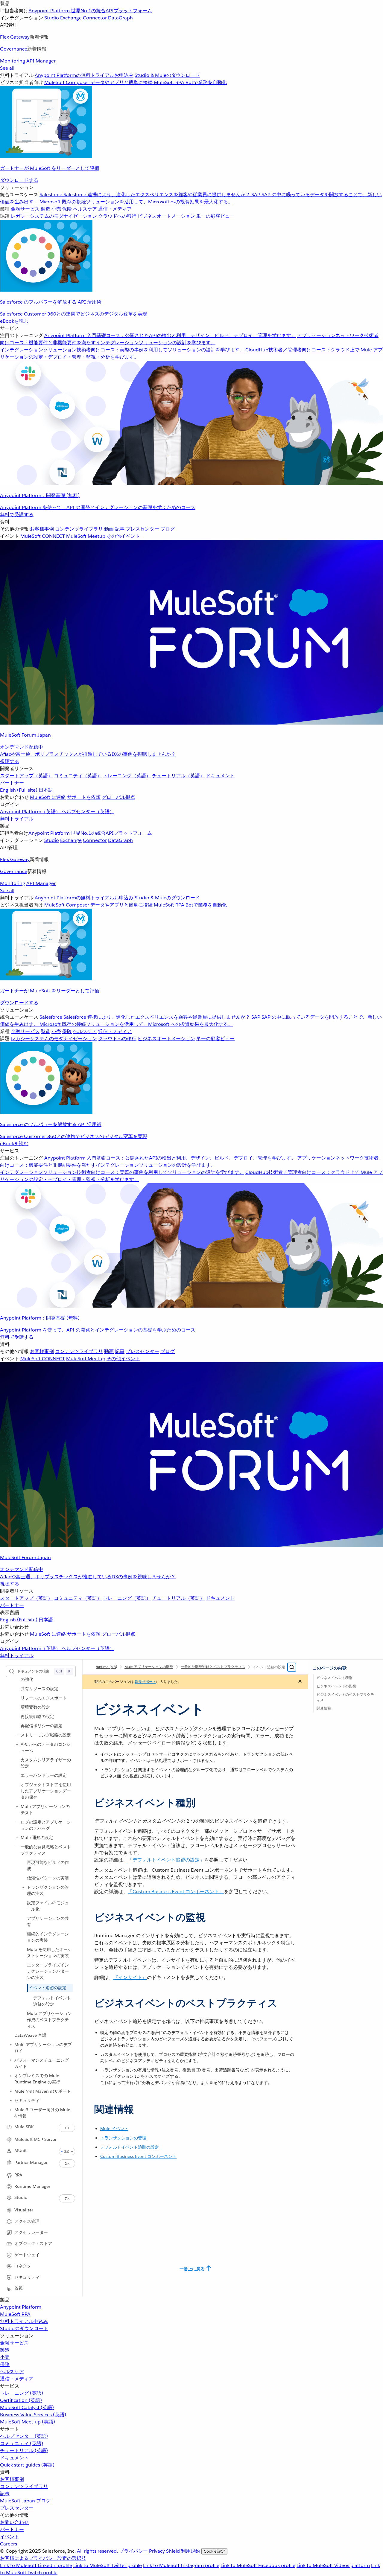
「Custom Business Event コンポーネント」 (176, 1892)
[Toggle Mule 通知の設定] (17, 1838)
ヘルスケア (12, 2372)
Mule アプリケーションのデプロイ (43, 2048)
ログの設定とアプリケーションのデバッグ (46, 1825)
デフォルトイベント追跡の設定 (52, 2001)
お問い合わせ (14, 2522)
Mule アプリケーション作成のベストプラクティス (49, 2020)
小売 (5, 2357)
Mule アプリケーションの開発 (149, 1667)
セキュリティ (27, 2100)
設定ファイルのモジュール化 (48, 1906)
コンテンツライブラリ (24, 2486)
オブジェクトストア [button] (33, 2243)
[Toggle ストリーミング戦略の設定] (17, 1735)
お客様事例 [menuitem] (42, 529)
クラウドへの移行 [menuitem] (117, 216)
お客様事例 (12, 2479)
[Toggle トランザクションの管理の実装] (23, 1887)
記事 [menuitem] (120, 529)
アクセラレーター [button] (31, 2232)
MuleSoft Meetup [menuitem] (86, 536)
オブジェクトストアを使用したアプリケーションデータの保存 (46, 1791)
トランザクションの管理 (123, 2138)
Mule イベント (114, 2129)
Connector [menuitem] (95, 18)
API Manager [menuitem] (41, 61)
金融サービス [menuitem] (25, 209)
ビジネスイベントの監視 (336, 1686)
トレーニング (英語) (22, 2393)
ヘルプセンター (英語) (24, 2436)
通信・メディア (17, 2379)
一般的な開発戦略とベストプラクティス (46, 1850)
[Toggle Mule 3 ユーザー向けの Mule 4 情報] (11, 2110)
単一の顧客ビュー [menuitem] (215, 216)
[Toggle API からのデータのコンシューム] (17, 1744)
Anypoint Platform (21, 2307)
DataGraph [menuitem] (120, 18)
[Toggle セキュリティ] (11, 2100)
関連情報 (324, 1708)
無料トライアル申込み (24, 2321)
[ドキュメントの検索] (292, 1667)
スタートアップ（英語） (26, 776)
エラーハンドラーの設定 (44, 1775)
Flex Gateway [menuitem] (15, 37)
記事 (5, 2494)
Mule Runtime (101, 1667)
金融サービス (14, 2343)
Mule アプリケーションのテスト (45, 1810)
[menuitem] (191, 92)
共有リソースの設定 (39, 1689)
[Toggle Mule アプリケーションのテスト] (17, 1806)
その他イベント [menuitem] (123, 536)
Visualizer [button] (24, 2210)
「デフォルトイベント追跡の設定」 (166, 1860)
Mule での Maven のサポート (43, 2091)
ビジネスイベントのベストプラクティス (345, 1697)
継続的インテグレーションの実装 (48, 1937)
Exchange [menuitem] (71, 18)
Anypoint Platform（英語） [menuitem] (31, 812)
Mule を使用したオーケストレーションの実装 (49, 1953)
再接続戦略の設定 (37, 1716)
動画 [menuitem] (109, 529)
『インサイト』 (130, 1977)
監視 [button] (19, 2288)
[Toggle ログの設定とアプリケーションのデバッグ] (17, 1822)
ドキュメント (220, 776)
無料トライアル (17, 819)
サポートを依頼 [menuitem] (84, 797)
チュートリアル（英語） (178, 776)
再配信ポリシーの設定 (42, 1726)
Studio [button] (21, 2197)
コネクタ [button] (23, 2266)
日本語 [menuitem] (46, 790)
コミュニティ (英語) (22, 2443)
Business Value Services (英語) (33, 2415)
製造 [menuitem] (45, 209)
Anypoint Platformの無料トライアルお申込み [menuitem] (84, 75)
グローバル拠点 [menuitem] (118, 797)
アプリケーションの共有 (48, 1921)
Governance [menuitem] (14, 49)
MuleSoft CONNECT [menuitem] (43, 536)
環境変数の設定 (35, 1707)
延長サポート (145, 1682)
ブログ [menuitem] (168, 529)
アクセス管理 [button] (27, 2221)
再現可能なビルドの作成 (48, 1866)
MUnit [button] (20, 2150)
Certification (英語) (21, 2400)
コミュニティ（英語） (78, 776)
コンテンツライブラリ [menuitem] (79, 529)
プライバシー (133, 2551)
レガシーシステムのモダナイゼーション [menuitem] (54, 216)
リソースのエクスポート (44, 1698)
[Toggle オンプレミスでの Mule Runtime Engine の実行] (11, 2076)
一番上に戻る (192, 2269)
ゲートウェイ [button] (27, 2255)
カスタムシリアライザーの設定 (46, 1763)
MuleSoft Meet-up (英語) (28, 2422)
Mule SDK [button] (24, 2127)
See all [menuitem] (7, 68)
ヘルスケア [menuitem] (85, 209)
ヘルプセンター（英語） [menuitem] (88, 812)
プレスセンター (17, 2508)
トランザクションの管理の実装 (48, 1890)
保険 (5, 2364)
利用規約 (191, 2551)
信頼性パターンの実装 (48, 1878)
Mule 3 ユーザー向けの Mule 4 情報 (42, 2113)
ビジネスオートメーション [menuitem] (166, 216)
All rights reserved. (97, 2551)
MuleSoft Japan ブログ (25, 2501)
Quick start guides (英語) (27, 2465)
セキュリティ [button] (27, 2277)
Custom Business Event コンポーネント (138, 2156)
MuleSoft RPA (15, 2314)
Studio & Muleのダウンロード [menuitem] (167, 75)
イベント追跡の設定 (48, 1988)
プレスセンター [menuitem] (142, 529)
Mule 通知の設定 (37, 1838)
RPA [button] (18, 2175)
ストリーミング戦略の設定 (46, 1735)
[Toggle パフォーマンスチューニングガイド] (11, 2060)
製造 (5, 2350)
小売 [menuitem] (56, 209)
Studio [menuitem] (52, 18)
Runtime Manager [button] (32, 2186)
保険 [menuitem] (67, 209)
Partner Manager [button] (31, 2162)
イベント (10, 2537)
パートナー (12, 783)
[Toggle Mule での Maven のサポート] (11, 2091)
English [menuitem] (19, 790)
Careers (9, 2544)
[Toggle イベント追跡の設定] (23, 1987)
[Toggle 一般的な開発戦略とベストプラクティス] (17, 1847)
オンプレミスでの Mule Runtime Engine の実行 (37, 2079)
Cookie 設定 (214, 2551)
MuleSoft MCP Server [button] (35, 2139)
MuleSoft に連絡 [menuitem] (48, 797)
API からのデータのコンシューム (46, 1747)
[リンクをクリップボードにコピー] (89, 1800)
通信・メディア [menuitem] (115, 209)
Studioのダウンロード (24, 2329)
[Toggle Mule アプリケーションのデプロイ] (11, 2045)
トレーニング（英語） (127, 776)
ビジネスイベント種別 (335, 1678)
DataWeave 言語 (30, 2035)
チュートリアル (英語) (24, 2451)
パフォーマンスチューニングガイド (42, 2063)
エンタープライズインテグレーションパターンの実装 (48, 1971)
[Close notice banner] (300, 1682)
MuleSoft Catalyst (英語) (27, 2407)
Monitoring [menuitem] (13, 61)
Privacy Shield (164, 2551)
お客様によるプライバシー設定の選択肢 (43, 2558)
